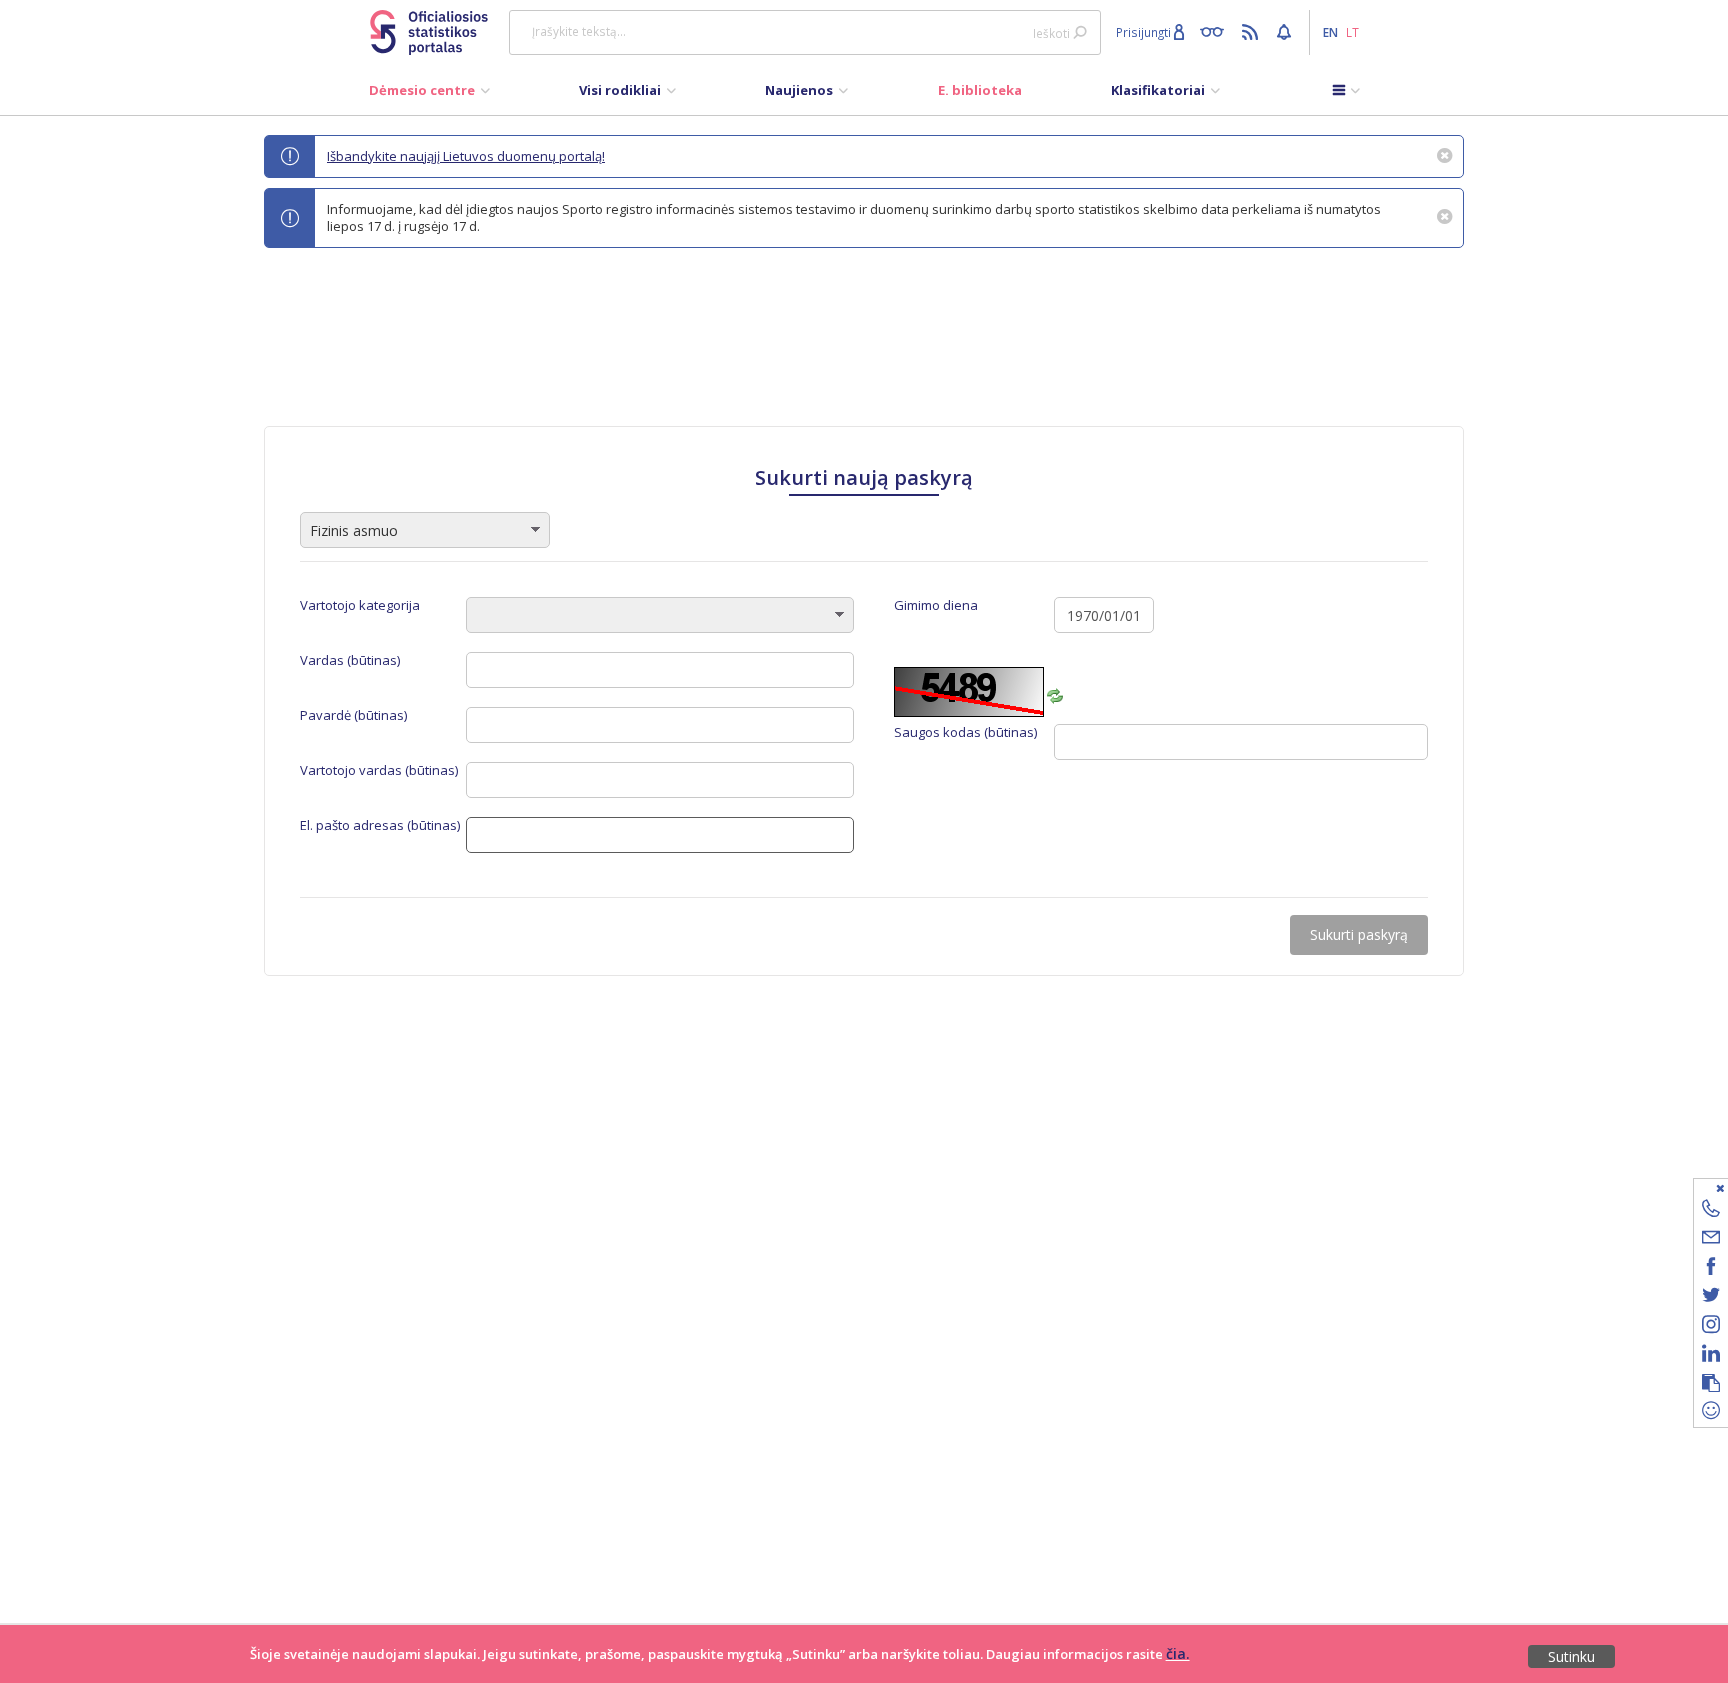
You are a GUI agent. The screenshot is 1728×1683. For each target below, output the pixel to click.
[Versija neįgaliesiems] (1216, 31)
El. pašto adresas (380, 825)
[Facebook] (1711, 1269)
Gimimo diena (936, 605)
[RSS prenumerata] (1252, 31)
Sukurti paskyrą (1359, 934)
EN (1330, 32)
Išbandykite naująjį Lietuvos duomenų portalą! (466, 156)
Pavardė (353, 715)
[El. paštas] (1711, 1240)
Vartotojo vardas (379, 770)
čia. (1178, 1653)
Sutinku (1571, 1656)
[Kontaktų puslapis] (1711, 1211)
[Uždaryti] (1698, 1187)
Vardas (350, 660)
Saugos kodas (965, 732)
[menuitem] (429, 95)
